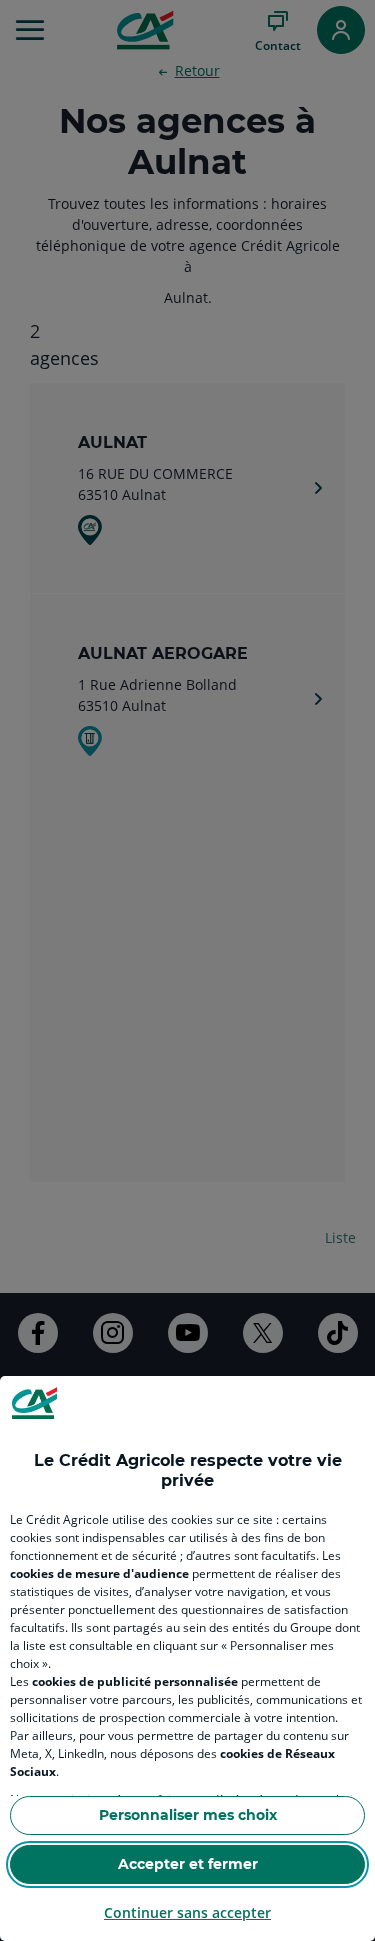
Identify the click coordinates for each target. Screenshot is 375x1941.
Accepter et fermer (188, 1864)
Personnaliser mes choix (188, 1815)
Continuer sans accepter (187, 1912)
